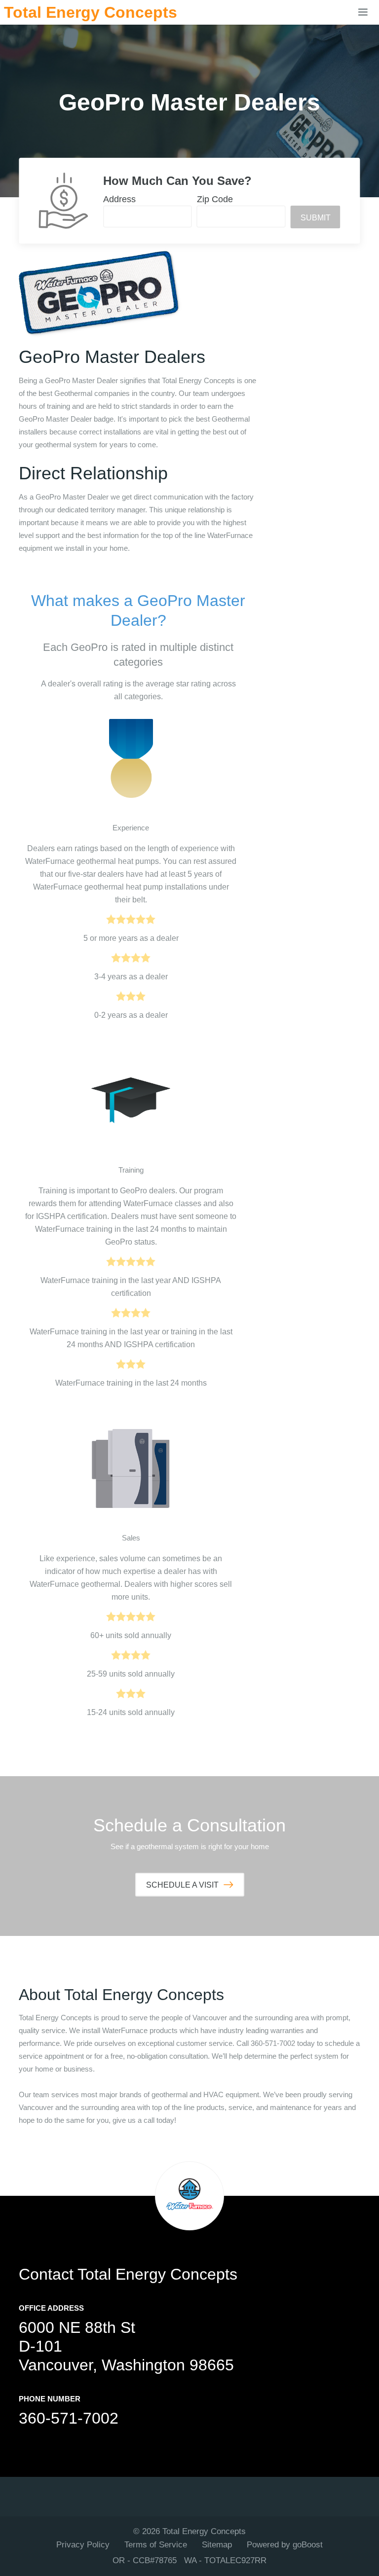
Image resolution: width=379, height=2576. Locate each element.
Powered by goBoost (285, 2545)
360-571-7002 (69, 2418)
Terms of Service (156, 2545)
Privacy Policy (83, 2545)
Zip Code (215, 199)
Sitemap (217, 2545)
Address (119, 199)
